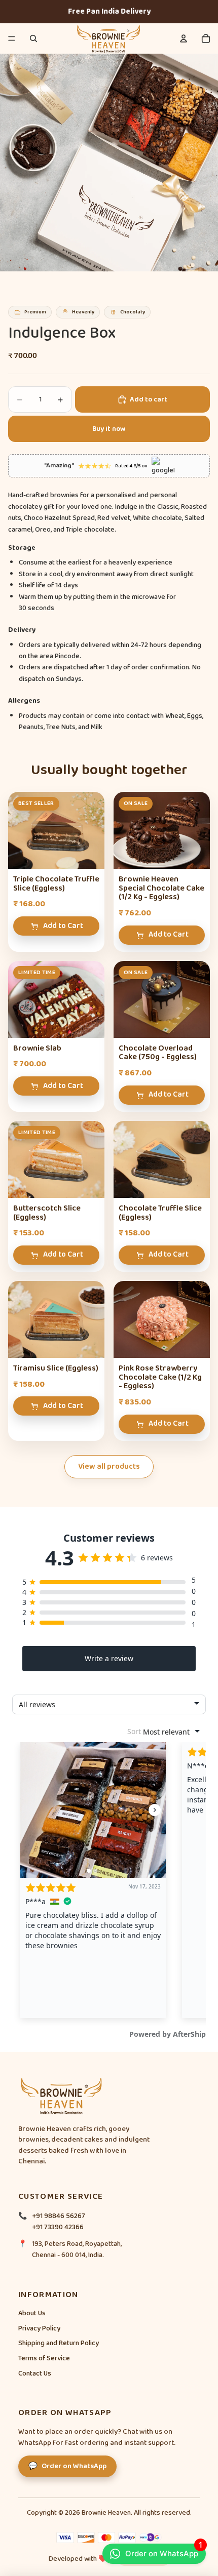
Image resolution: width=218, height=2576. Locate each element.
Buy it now (109, 429)
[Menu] (12, 38)
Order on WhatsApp (164, 2551)
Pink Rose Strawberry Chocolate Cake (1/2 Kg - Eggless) (160, 1377)
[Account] (184, 38)
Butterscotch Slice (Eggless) (47, 1213)
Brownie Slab (37, 1048)
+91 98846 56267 (59, 2216)
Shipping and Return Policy (59, 2343)
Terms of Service (44, 2358)
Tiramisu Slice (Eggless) (56, 1368)
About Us (32, 2313)
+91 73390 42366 (58, 2227)
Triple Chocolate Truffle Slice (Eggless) (56, 884)
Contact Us (35, 2373)
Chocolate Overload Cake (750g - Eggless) (158, 1053)
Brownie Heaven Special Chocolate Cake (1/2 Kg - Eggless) (161, 888)
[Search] (33, 38)
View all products (109, 1467)
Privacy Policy (39, 2328)
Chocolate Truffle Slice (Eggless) (160, 1213)
